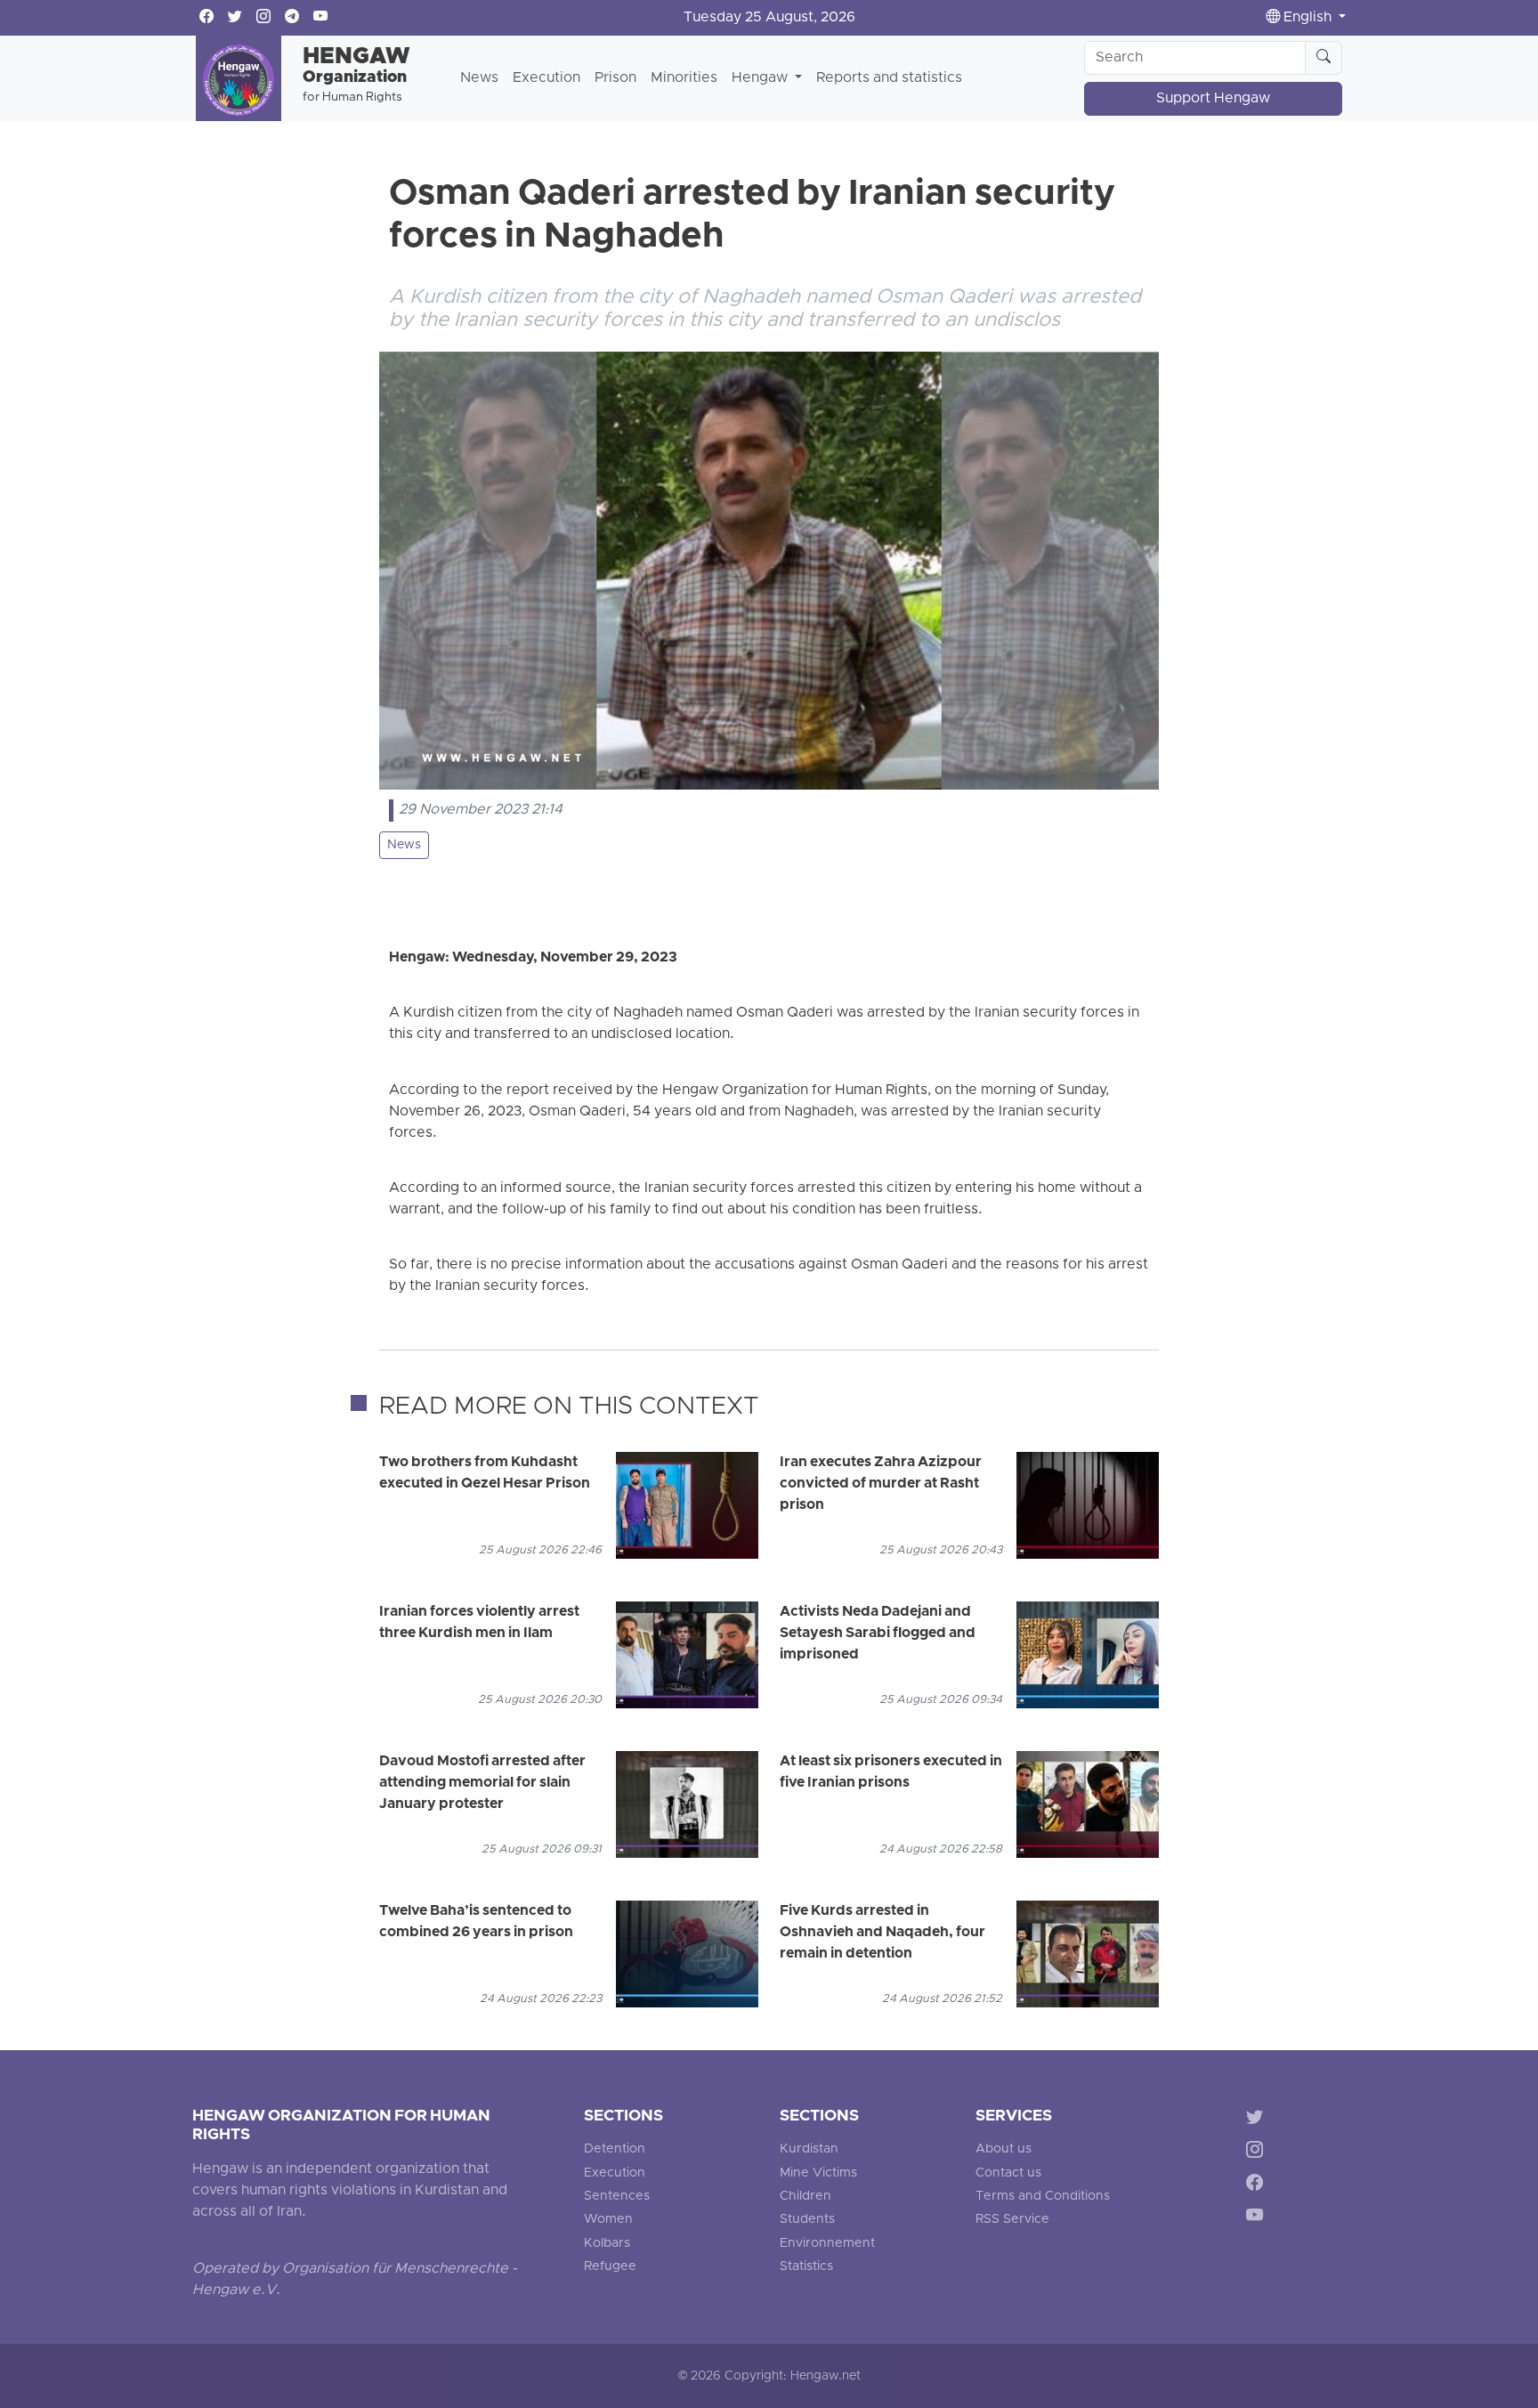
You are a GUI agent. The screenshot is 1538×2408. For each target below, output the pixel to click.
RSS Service (1012, 2220)
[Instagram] (1258, 2153)
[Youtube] (1258, 2218)
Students (807, 2220)
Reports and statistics (889, 78)
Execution (546, 78)
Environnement (827, 2244)
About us (1004, 2149)
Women (608, 2220)
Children (805, 2197)
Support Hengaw (1213, 99)
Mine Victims (818, 2173)
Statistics (806, 2267)
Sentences (617, 2197)
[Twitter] (1258, 2120)
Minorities (684, 78)
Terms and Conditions (1043, 2197)
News (479, 78)
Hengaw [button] (761, 78)
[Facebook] (1258, 2186)
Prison (615, 78)
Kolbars (607, 2244)
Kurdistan (809, 2149)
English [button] (1307, 18)
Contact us (1008, 2173)
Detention (615, 2149)
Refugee (610, 2267)
